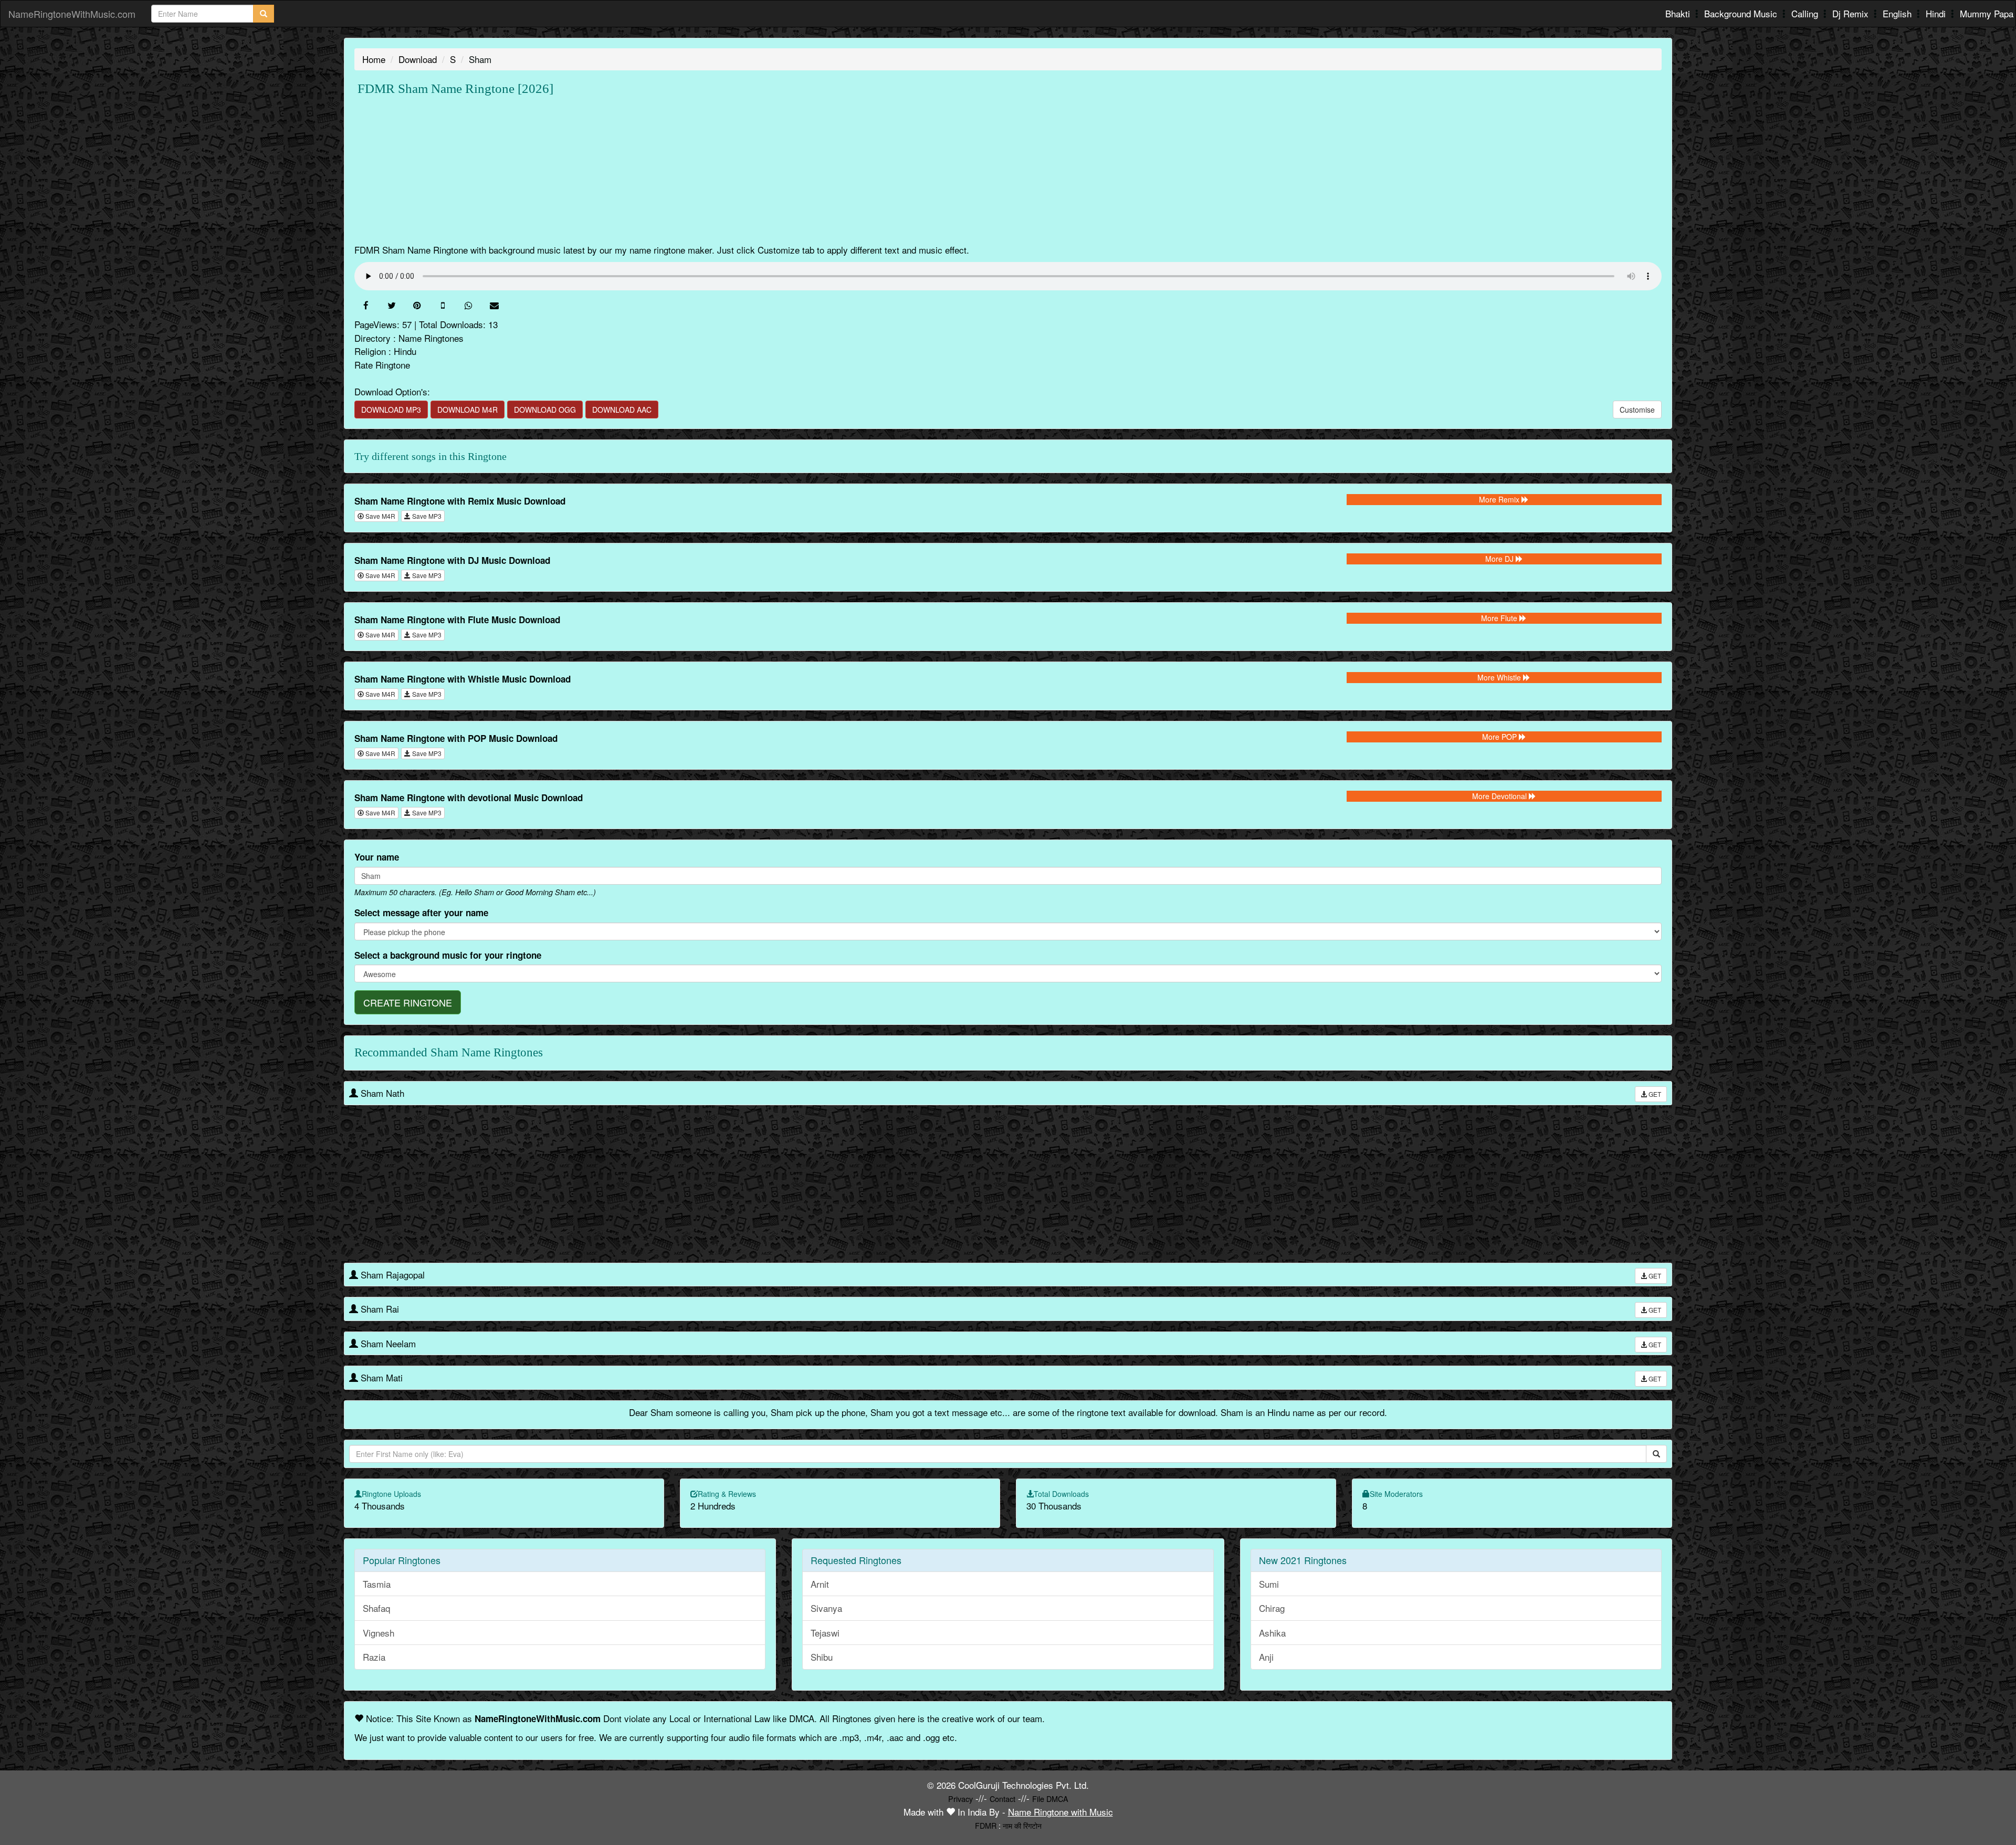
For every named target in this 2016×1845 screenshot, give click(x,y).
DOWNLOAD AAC (622, 410)
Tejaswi (825, 1633)
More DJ (1500, 559)
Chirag (1272, 1608)
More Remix (1500, 499)
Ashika (1272, 1633)
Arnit (820, 1584)
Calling (1806, 13)
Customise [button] (1637, 410)
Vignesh (379, 1633)
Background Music (1742, 13)
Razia (374, 1657)
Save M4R (380, 516)
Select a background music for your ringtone (448, 955)
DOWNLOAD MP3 (391, 410)
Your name (377, 857)
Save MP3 (426, 516)
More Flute (1500, 618)
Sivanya (826, 1608)
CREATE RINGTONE (408, 1002)
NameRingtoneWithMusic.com (72, 14)
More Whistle (1500, 677)
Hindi (1937, 13)
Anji (1266, 1657)
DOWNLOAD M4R (468, 410)
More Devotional (1500, 796)
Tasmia (377, 1584)
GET (1654, 1094)
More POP (1500, 737)
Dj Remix (1852, 13)
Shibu (822, 1657)
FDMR (986, 1825)
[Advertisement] (669, 170)
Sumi (1269, 1584)
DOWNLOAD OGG (545, 410)
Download (418, 59)
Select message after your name (421, 913)
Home (374, 59)
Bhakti (1679, 13)
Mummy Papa (1987, 13)
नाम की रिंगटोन (1022, 1825)
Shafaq (376, 1608)
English (1898, 13)
